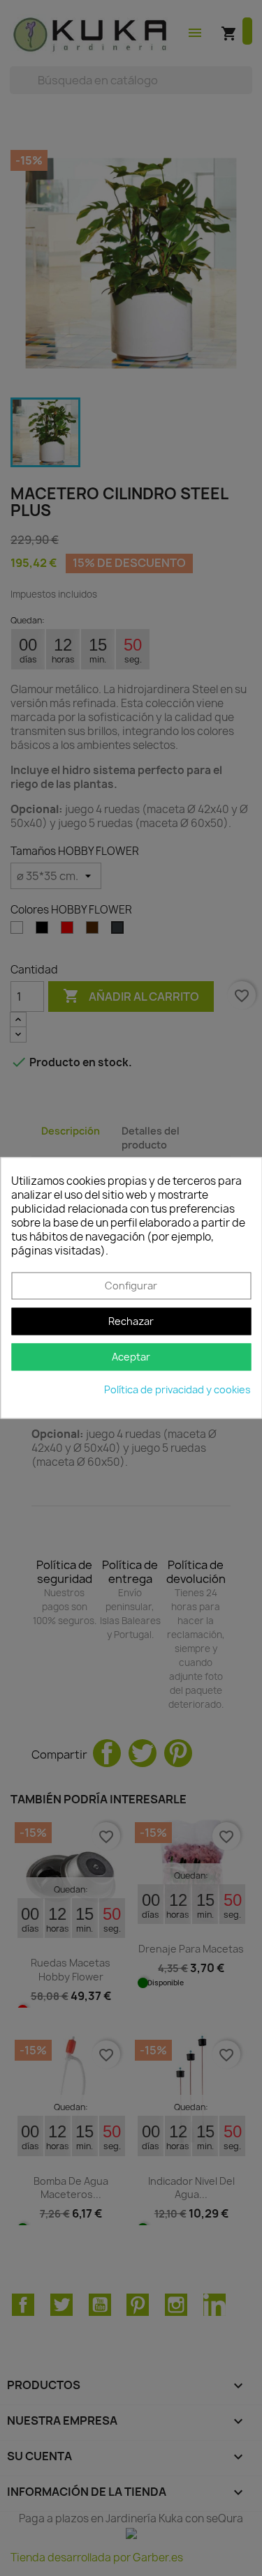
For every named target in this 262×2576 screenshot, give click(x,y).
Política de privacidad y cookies (177, 1390)
